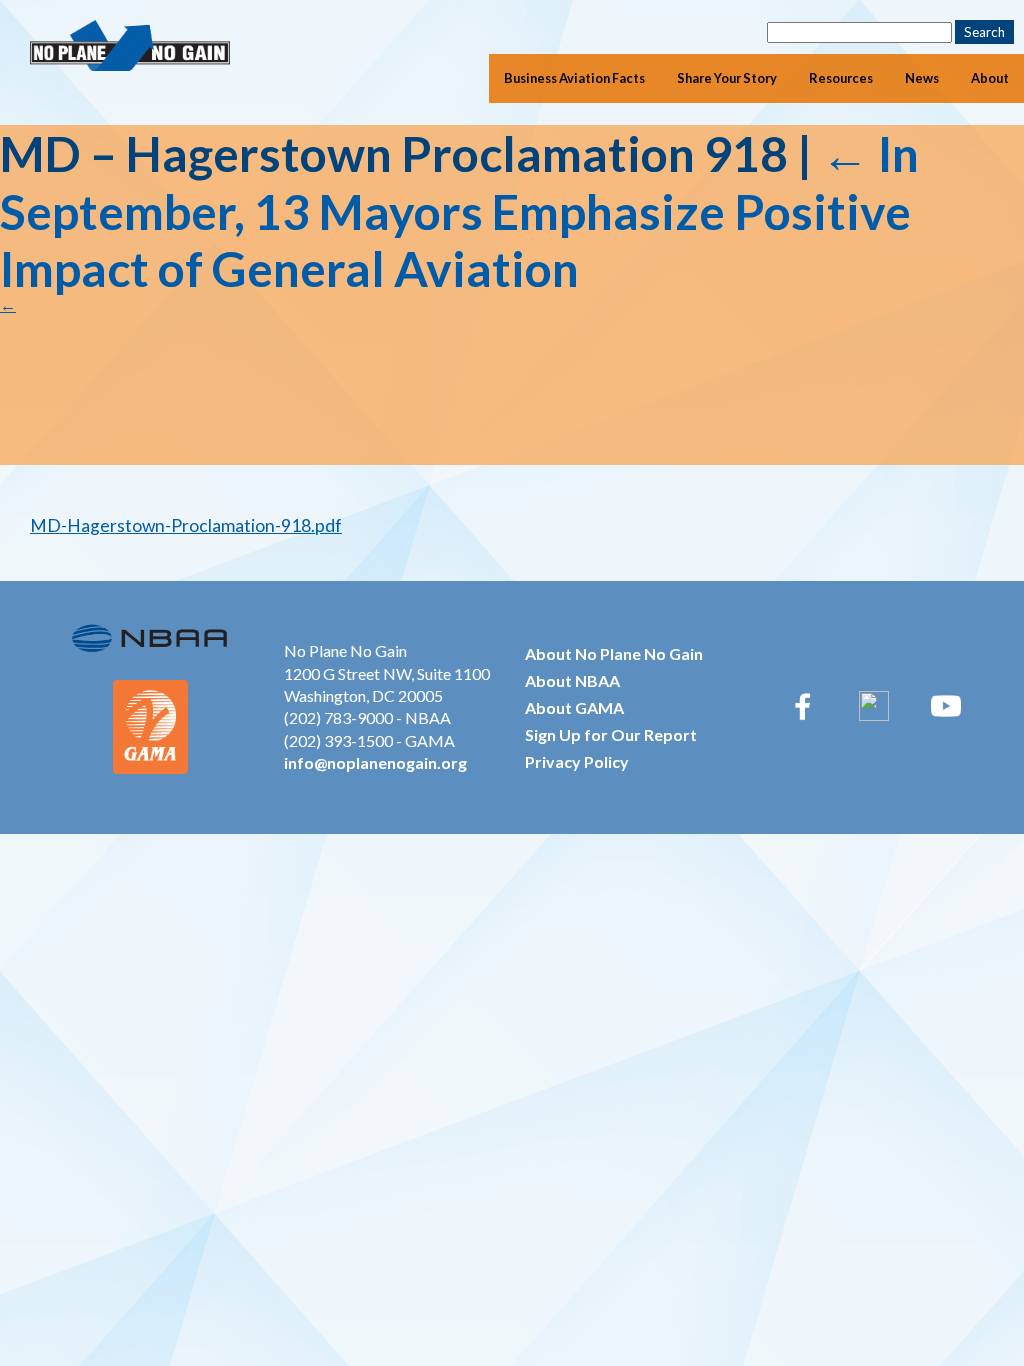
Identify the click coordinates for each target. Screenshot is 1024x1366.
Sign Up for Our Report (611, 734)
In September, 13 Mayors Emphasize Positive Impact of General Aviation (459, 211)
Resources (841, 78)
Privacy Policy (577, 761)
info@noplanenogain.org (375, 762)
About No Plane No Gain (614, 653)
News (922, 78)
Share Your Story (727, 78)
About (990, 78)
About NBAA (572, 680)
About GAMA (574, 707)
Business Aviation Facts (574, 78)
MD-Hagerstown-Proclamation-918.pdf (186, 525)
